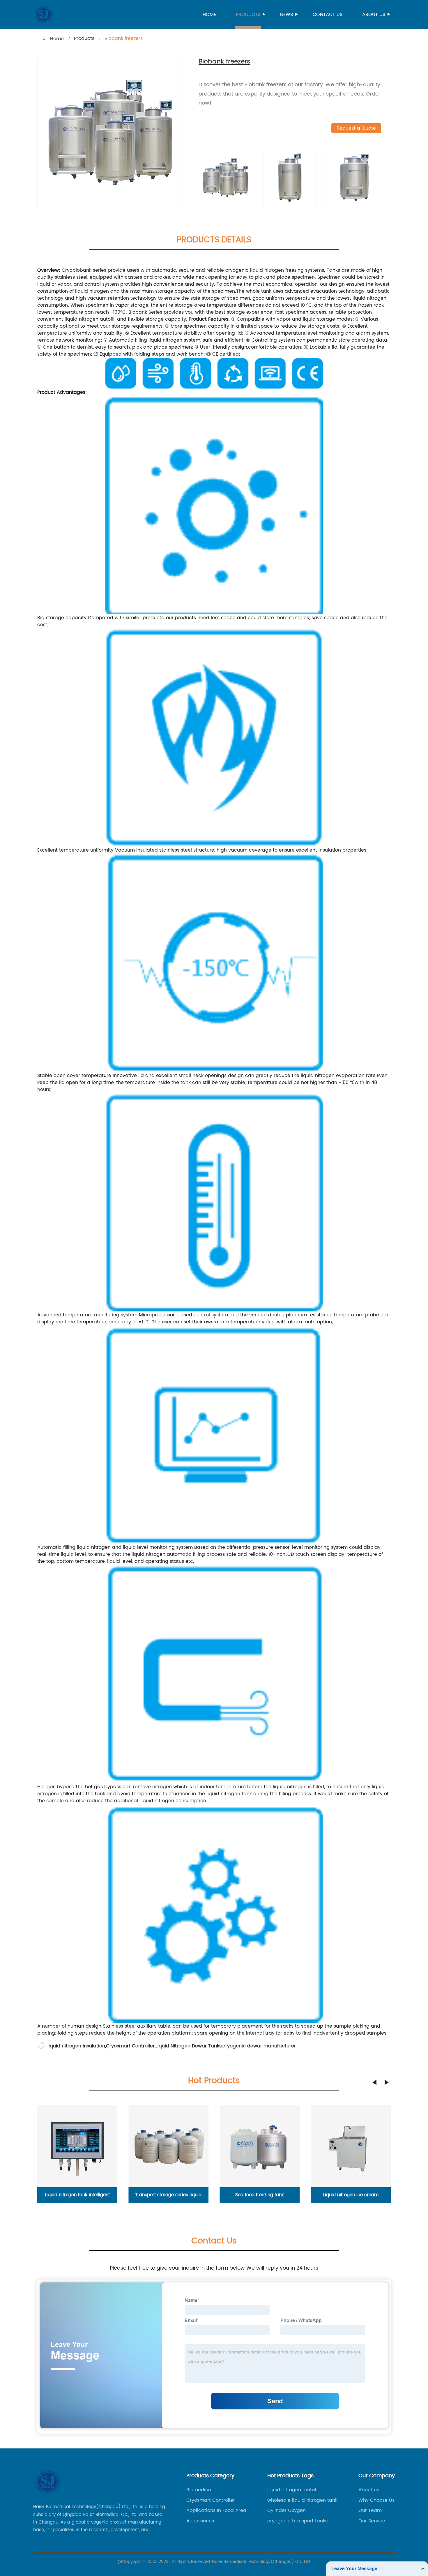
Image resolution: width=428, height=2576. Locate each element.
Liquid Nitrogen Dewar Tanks (189, 2046)
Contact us (328, 15)
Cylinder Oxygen (286, 2510)
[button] (374, 2082)
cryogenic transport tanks (297, 2521)
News (286, 15)
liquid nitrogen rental (292, 2490)
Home (209, 15)
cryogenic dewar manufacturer (259, 2046)
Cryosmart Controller (130, 2046)
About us (374, 15)
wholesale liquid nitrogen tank (302, 2500)
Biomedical (199, 2490)
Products (248, 15)
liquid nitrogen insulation (76, 2046)
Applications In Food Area (216, 2510)
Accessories (200, 2521)
